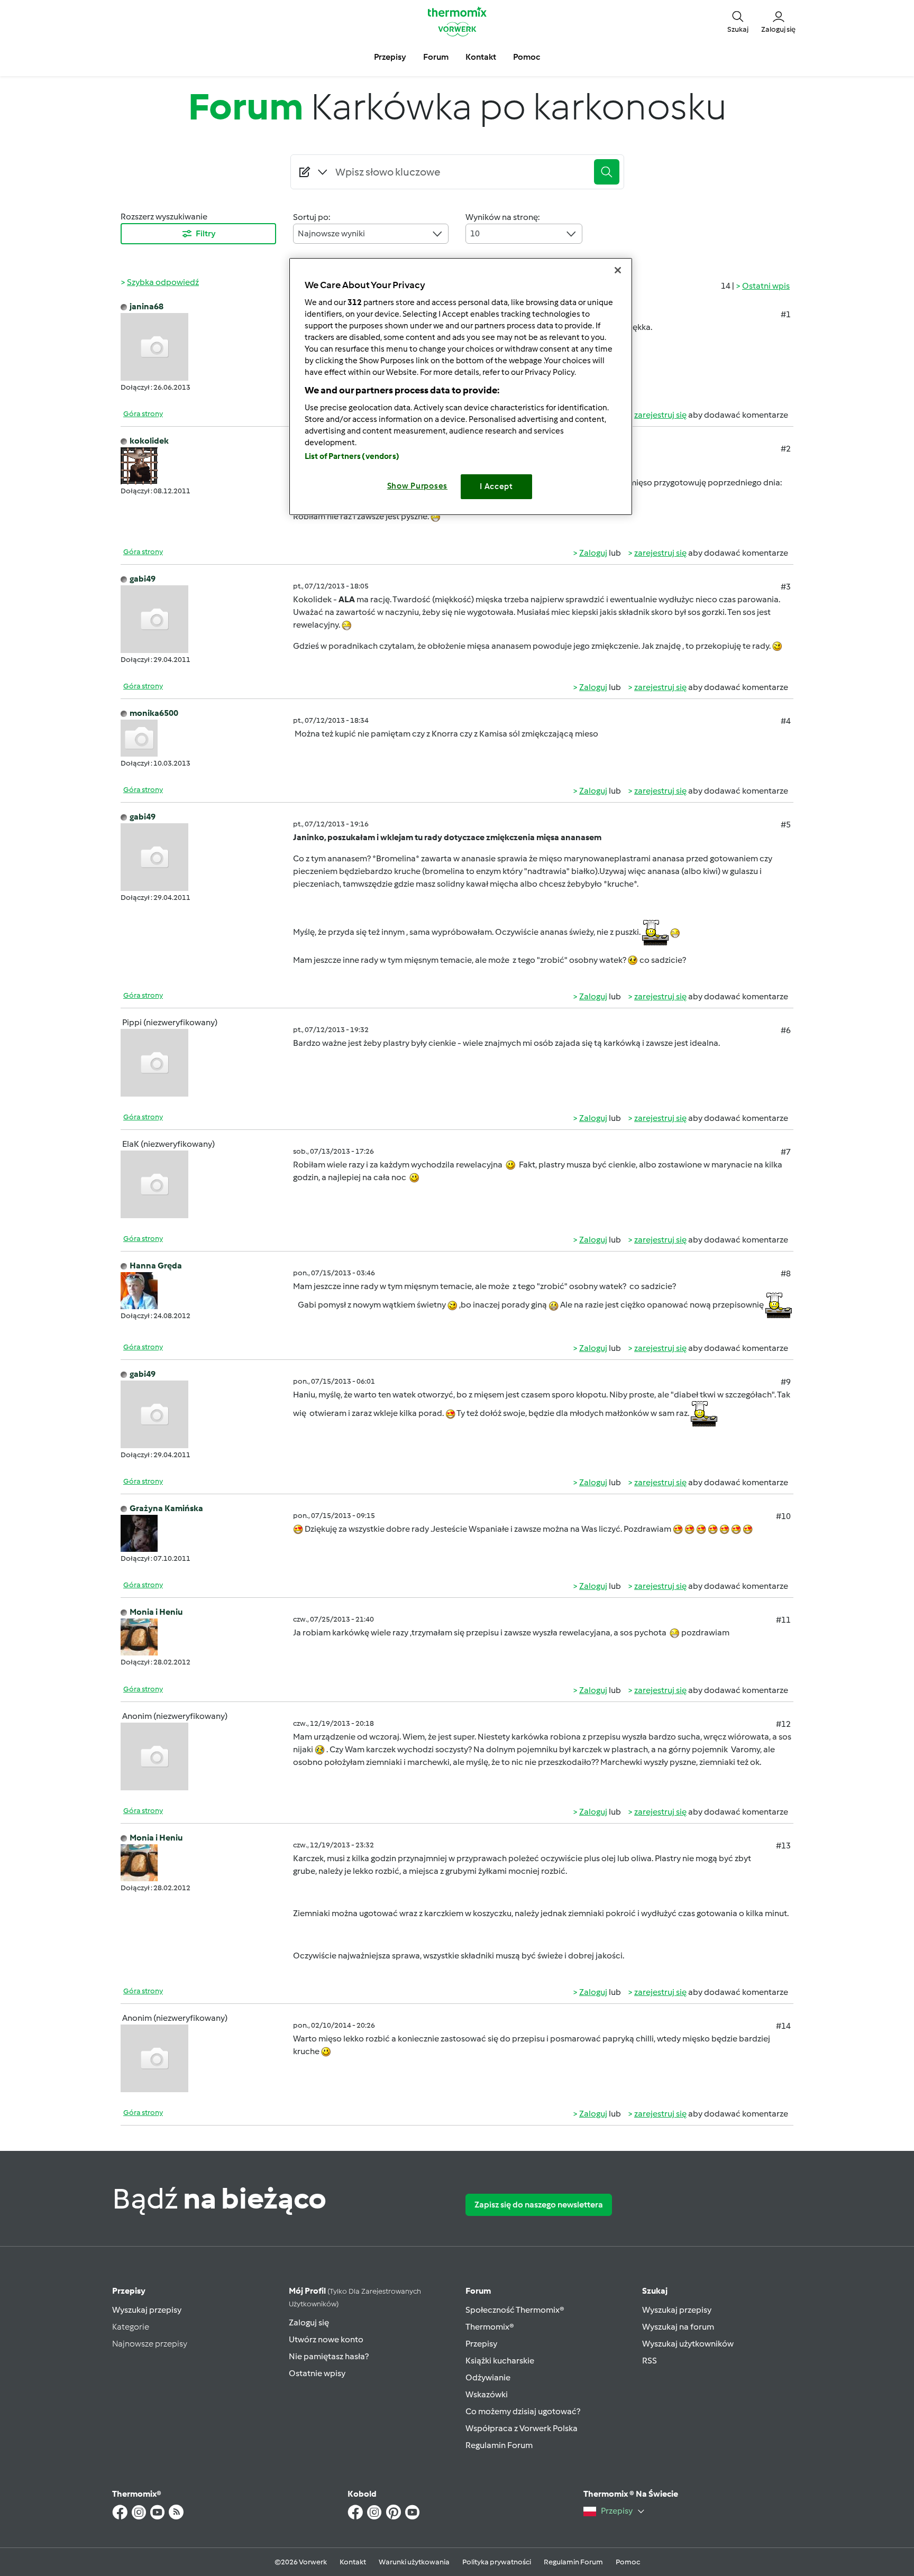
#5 (786, 825)
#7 (786, 1152)
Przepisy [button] (390, 57)
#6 (786, 1030)
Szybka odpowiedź (163, 282)
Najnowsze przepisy (150, 2344)
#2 (786, 449)
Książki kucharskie (500, 2361)
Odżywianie (488, 2377)
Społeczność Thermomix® (515, 2310)
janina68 (147, 306)
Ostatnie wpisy (317, 2373)
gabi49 (143, 579)
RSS (650, 2361)
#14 (783, 2026)
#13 (783, 1846)
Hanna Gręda (156, 1266)
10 (475, 233)
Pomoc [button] (527, 57)
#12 (783, 1724)
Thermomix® (490, 2327)
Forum (478, 2291)
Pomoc (628, 2562)
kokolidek (149, 441)
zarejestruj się (660, 415)
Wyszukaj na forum (678, 2327)
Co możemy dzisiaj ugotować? (523, 2411)
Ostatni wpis (766, 286)
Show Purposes (418, 486)
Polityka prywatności (497, 2562)
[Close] (618, 270)
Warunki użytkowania (414, 2562)
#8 (786, 1273)
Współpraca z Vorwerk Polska (522, 2428)
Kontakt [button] (481, 57)
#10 (783, 1516)
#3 (786, 587)
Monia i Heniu (156, 1612)
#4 (786, 721)
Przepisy (129, 2291)
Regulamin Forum (499, 2445)
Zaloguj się (309, 2322)
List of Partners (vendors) (352, 456)
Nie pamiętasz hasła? (329, 2356)
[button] (738, 21)
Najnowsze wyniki (331, 233)
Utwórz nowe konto (326, 2339)
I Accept (496, 486)
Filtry (206, 233)
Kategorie (131, 2327)
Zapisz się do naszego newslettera (539, 2205)
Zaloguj (593, 553)
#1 (786, 314)
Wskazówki (487, 2394)
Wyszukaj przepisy (147, 2310)
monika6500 (154, 713)
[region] (461, 386)
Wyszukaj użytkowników (688, 2344)
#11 (783, 1620)
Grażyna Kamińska (166, 1508)
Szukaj (655, 2291)
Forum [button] (436, 57)
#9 (786, 1382)
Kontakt (353, 2562)
